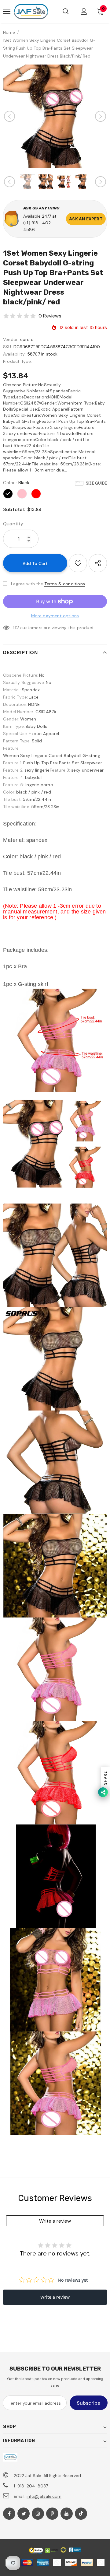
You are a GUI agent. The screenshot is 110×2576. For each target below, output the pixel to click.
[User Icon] (84, 11)
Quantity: (14, 524)
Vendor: (11, 339)
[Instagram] (38, 2514)
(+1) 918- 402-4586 (38, 226)
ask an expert (86, 219)
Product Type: (18, 361)
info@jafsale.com (44, 2496)
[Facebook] (9, 2514)
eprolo (27, 339)
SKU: (8, 347)
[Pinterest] (52, 2514)
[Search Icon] (66, 12)
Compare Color (86, 145)
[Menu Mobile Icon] (7, 12)
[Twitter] (24, 2514)
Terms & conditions (65, 584)
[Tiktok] (81, 2514)
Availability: (15, 354)
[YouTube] (67, 2514)
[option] (55, 116)
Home (9, 32)
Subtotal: (14, 509)
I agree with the (27, 584)
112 (16, 627)
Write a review (55, 2221)
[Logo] (31, 12)
